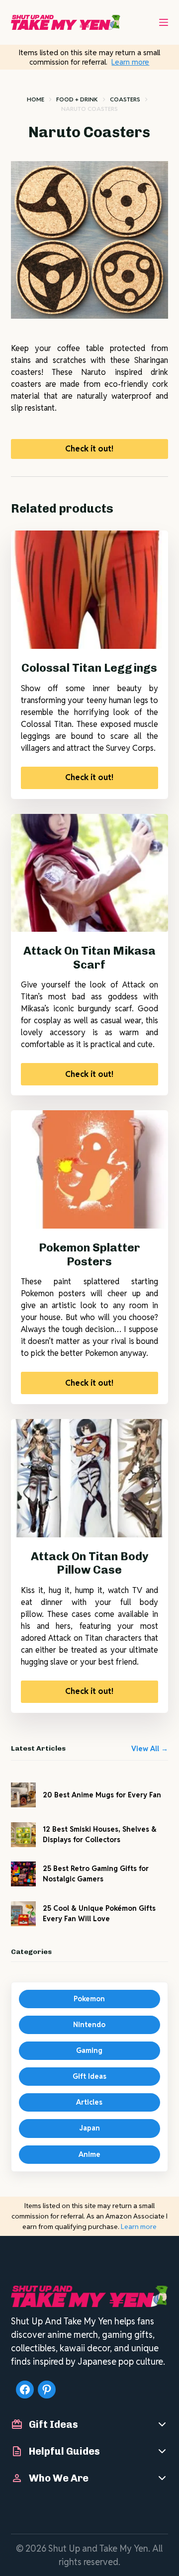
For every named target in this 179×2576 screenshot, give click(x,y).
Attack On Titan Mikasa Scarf (89, 958)
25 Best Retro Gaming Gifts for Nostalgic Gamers (96, 1874)
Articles (89, 2102)
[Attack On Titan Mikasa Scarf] (90, 873)
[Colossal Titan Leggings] (90, 590)
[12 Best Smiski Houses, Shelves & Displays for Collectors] (23, 1835)
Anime (89, 2154)
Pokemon (89, 1999)
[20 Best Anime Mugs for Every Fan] (23, 1795)
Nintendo (89, 2025)
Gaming (89, 2050)
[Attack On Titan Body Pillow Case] (90, 1478)
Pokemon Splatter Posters (89, 1254)
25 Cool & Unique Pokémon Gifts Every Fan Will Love (99, 1913)
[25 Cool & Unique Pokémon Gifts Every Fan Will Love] (23, 1914)
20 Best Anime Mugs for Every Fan (102, 1795)
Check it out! (89, 449)
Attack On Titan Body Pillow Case (89, 1563)
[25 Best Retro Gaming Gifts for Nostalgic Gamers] (23, 1874)
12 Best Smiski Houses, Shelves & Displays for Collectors (100, 1834)
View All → (150, 1749)
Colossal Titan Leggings (89, 668)
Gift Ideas (89, 2076)
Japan (89, 2128)
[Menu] (164, 22)
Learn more (130, 62)
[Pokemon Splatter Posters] (90, 1169)
